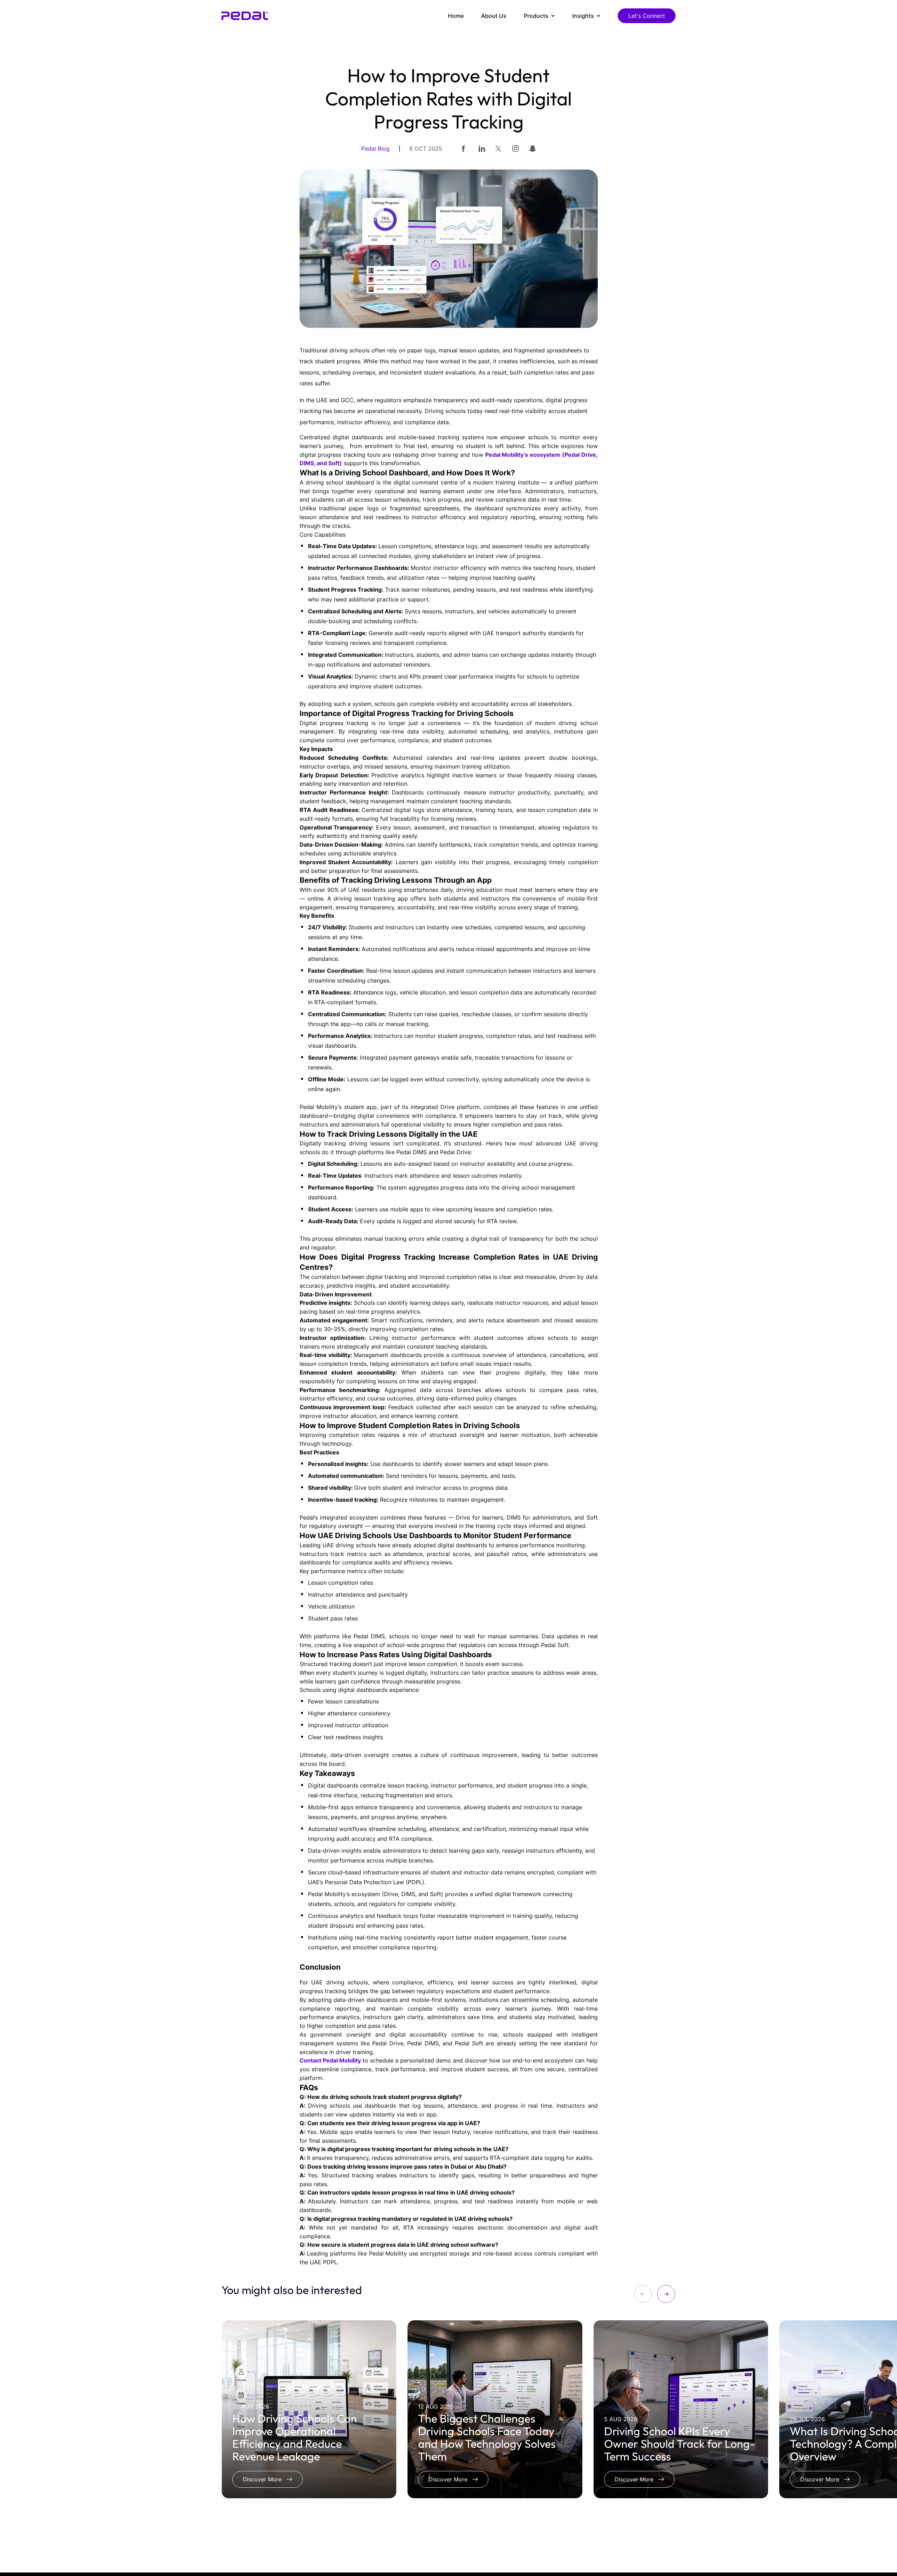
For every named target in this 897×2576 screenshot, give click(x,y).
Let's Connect (647, 16)
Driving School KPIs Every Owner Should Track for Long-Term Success (680, 2444)
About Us (494, 16)
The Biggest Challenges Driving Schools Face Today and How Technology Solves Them (487, 2437)
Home (456, 16)
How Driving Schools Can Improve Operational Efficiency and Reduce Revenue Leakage (295, 2437)
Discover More (262, 2479)
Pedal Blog (375, 149)
